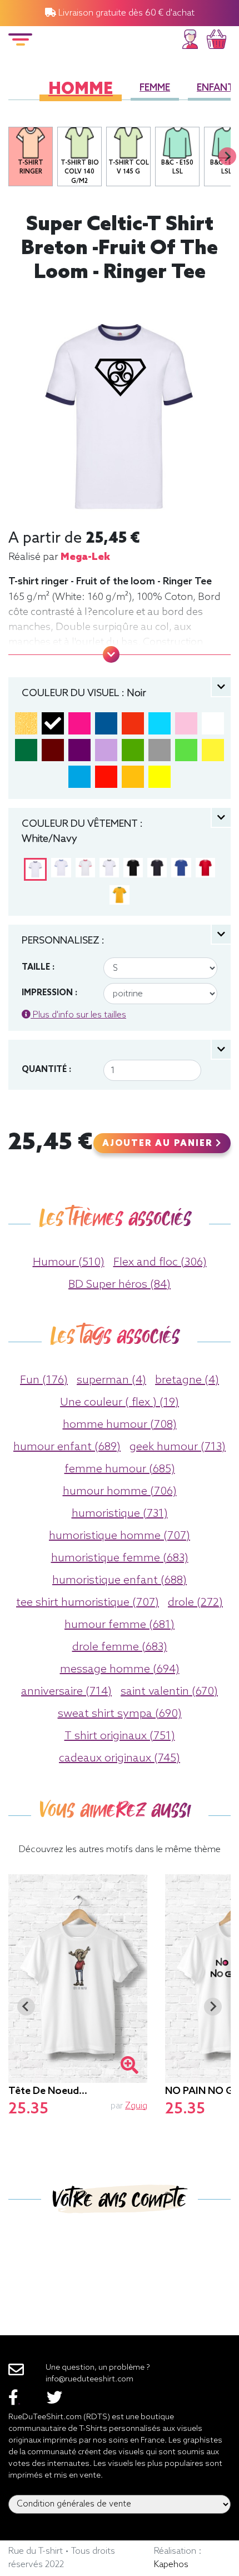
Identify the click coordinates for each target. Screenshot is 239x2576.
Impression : (49, 993)
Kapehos (171, 2565)
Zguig (136, 2106)
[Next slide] (227, 156)
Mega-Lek (85, 557)
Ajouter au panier (159, 1144)
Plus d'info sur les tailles (78, 1015)
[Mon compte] (190, 38)
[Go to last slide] (26, 2007)
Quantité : (46, 1070)
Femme (155, 88)
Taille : (38, 967)
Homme (81, 90)
